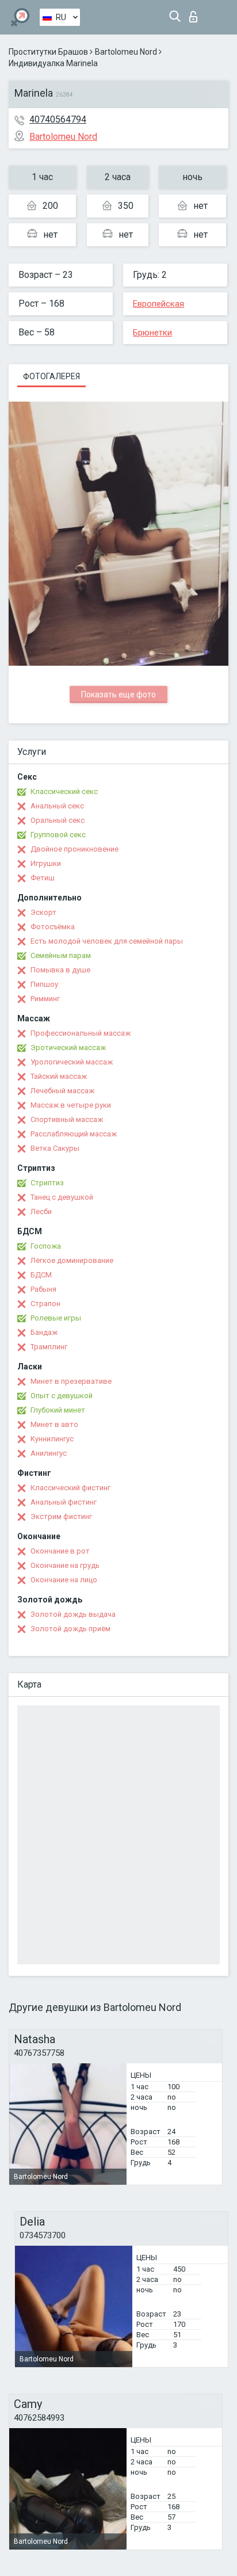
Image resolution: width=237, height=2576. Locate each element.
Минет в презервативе (71, 1381)
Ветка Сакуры (55, 1148)
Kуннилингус (52, 1439)
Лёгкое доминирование (72, 1260)
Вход (196, 14)
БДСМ (41, 1275)
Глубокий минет (58, 1410)
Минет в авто (54, 1424)
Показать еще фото (118, 694)
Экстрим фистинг (61, 1516)
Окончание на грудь (65, 1565)
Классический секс (64, 791)
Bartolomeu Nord (126, 52)
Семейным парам (61, 955)
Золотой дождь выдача (73, 1614)
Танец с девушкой (62, 1197)
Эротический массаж (68, 1047)
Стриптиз (47, 1183)
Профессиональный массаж (81, 1033)
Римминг (45, 999)
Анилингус (49, 1453)
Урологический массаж (72, 1062)
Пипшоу (44, 984)
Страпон (45, 1304)
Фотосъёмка (53, 927)
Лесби (41, 1211)
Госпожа (46, 1246)
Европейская (158, 304)
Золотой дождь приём (70, 1629)
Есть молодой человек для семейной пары (107, 941)
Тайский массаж (59, 1076)
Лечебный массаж (62, 1091)
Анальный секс (57, 806)
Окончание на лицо (64, 1580)
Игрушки (46, 863)
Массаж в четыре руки (71, 1105)
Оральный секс (58, 820)
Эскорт (43, 912)
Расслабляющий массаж (74, 1134)
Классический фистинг (70, 1488)
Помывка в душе (60, 970)
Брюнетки (152, 333)
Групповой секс (58, 835)
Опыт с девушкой (62, 1396)
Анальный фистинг (64, 1502)
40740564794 (58, 119)
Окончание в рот (60, 1551)
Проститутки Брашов (48, 52)
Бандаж (44, 1332)
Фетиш (43, 878)
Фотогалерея (51, 376)
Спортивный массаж (67, 1119)
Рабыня (43, 1289)
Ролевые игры (56, 1318)
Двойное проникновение (74, 849)
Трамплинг (49, 1347)
